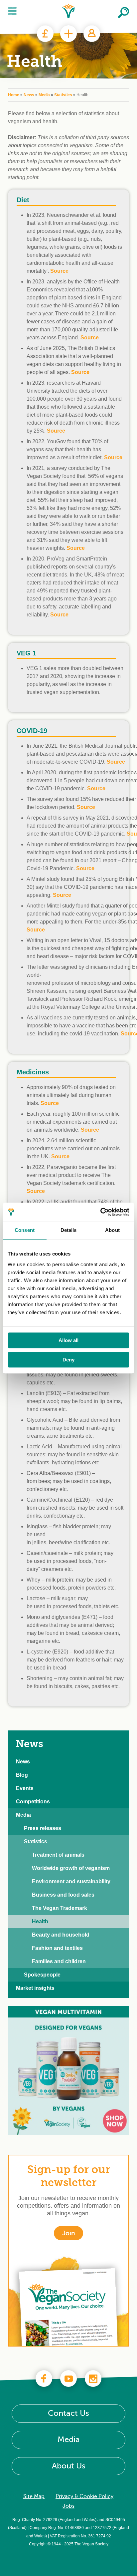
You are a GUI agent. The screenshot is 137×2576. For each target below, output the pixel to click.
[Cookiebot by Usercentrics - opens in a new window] (100, 1212)
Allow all (68, 1340)
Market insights (35, 1988)
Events (25, 1788)
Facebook (44, 2379)
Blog (22, 1775)
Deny (68, 1360)
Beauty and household (61, 1935)
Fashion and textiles (57, 1948)
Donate (45, 34)
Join (68, 34)
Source (56, 431)
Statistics (63, 95)
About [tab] (112, 1230)
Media (44, 95)
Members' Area (92, 34)
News (29, 95)
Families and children (59, 1961)
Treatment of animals (58, 1855)
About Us (69, 2466)
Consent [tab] (25, 1230)
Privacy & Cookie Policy (84, 2496)
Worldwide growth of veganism (71, 1868)
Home (14, 95)
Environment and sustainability (71, 1881)
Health (40, 1921)
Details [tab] (69, 1230)
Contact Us (68, 2414)
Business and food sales (63, 1895)
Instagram (93, 2379)
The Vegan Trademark (60, 1908)
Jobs (68, 2506)
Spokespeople (42, 1975)
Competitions (33, 1802)
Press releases (43, 1828)
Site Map (34, 2496)
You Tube (68, 2379)
